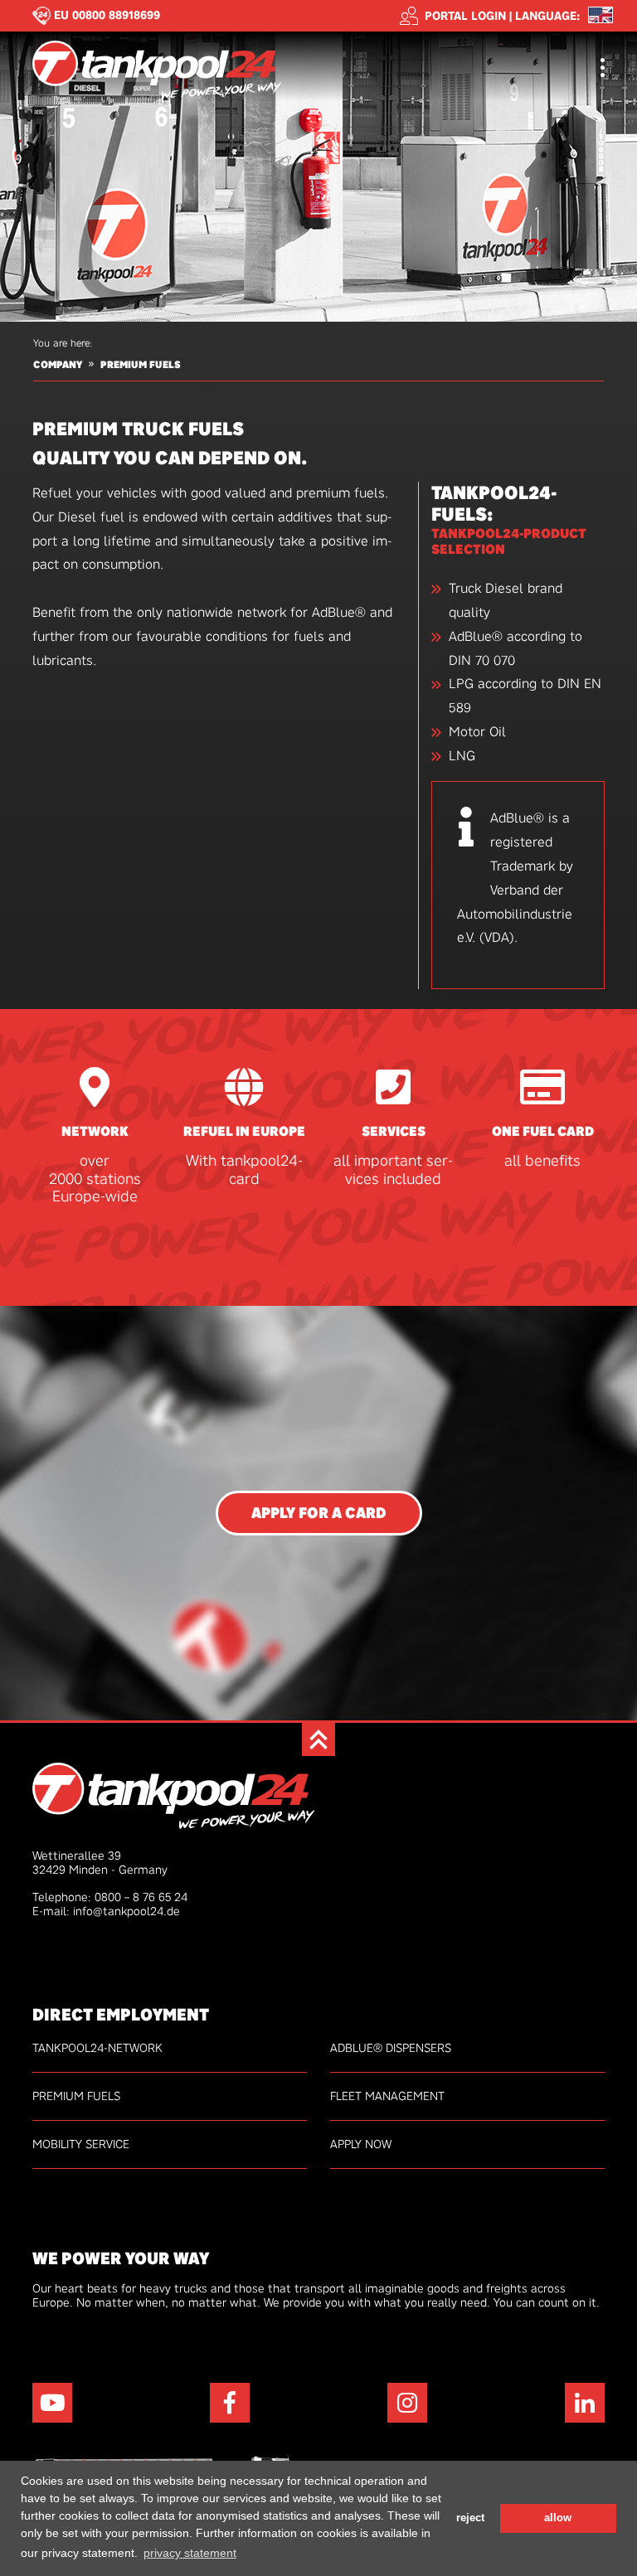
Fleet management (387, 2096)
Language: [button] (547, 16)
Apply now (361, 2144)
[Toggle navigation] (603, 69)
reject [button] (470, 2518)
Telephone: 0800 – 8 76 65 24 (110, 1897)
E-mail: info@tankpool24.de (106, 1911)
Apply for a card (319, 1513)
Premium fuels (141, 365)
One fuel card (543, 1131)
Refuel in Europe (244, 1131)
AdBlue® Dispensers (391, 2048)
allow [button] (558, 2518)
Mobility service (81, 2144)
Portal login (465, 16)
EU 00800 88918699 (107, 15)
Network (95, 1131)
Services (394, 1131)
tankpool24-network (97, 2048)
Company (58, 365)
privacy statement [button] (190, 2553)
